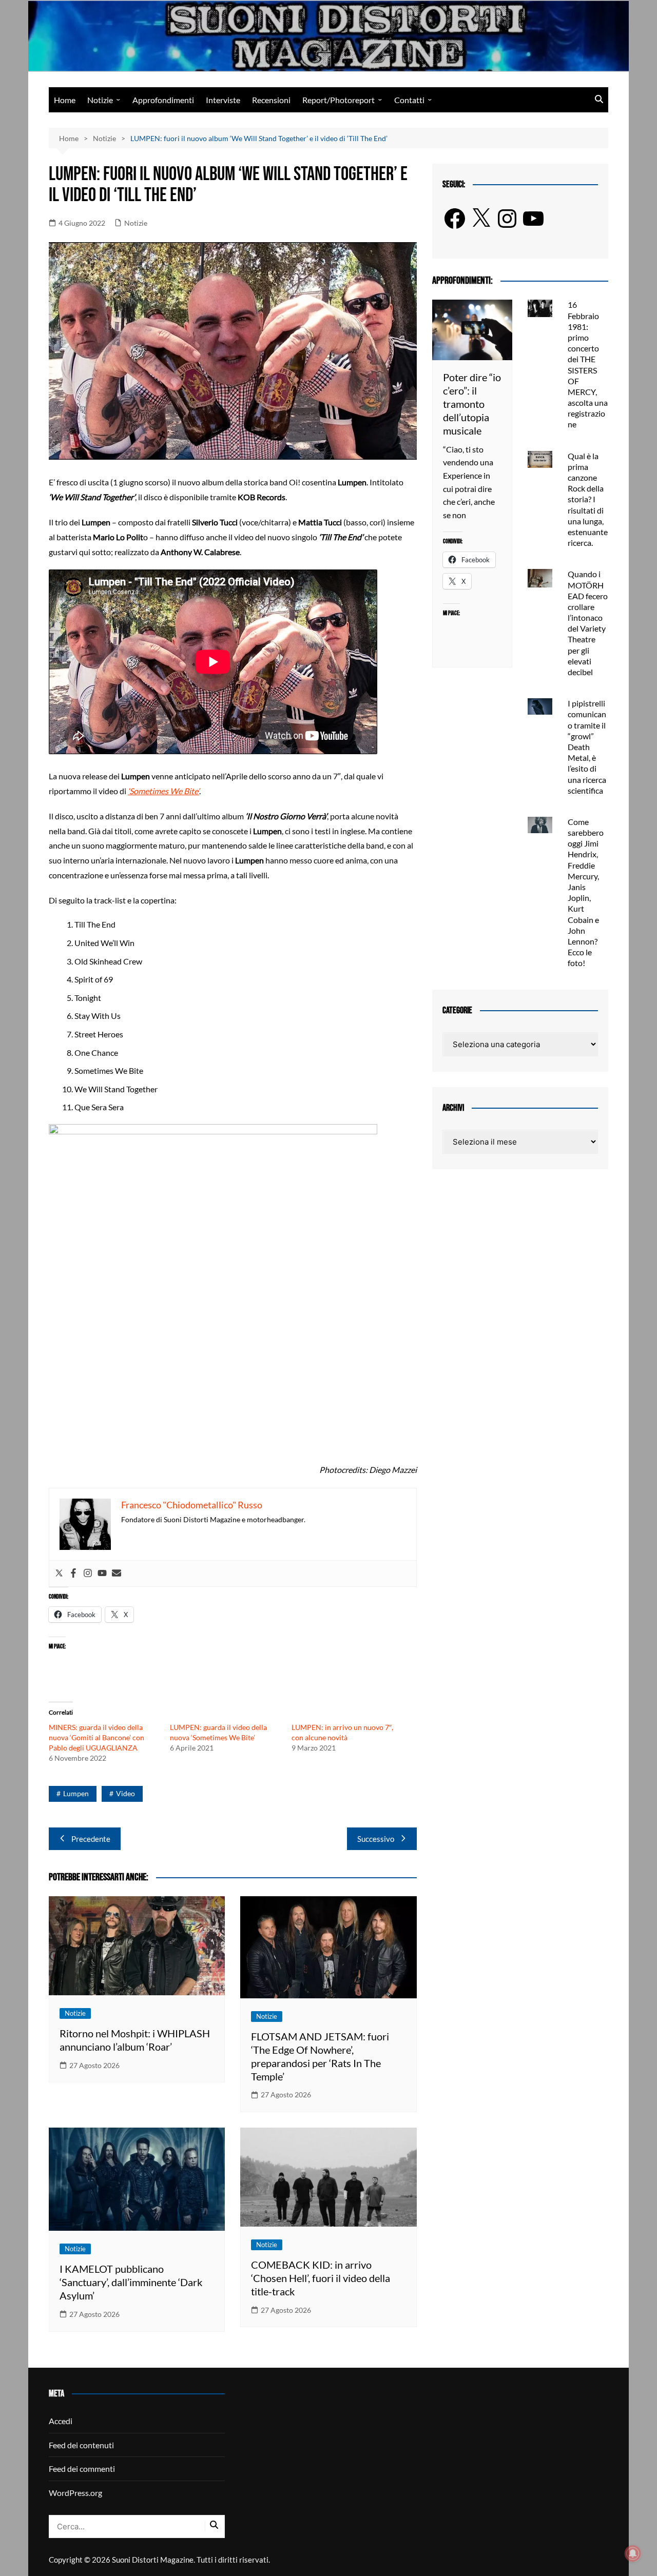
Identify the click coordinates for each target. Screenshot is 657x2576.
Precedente (91, 1839)
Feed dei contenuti (81, 2445)
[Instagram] (88, 1574)
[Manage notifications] (633, 2553)
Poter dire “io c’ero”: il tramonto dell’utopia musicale (472, 404)
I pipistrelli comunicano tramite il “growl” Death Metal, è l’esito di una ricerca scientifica (587, 747)
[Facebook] (73, 1574)
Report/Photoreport (339, 100)
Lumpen (76, 1793)
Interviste (223, 100)
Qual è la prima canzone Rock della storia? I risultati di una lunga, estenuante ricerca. (588, 499)
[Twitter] (59, 1574)
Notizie (100, 100)
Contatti (409, 100)
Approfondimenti (163, 100)
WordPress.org (75, 2493)
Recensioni (271, 100)
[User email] (117, 1574)
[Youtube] (102, 1574)
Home (65, 100)
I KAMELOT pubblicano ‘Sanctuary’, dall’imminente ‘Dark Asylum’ (131, 2282)
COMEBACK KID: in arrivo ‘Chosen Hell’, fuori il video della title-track (321, 2278)
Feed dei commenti (82, 2469)
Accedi (61, 2421)
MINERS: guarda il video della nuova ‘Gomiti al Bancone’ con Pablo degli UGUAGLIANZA (96, 1737)
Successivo (376, 1839)
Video (125, 1793)
